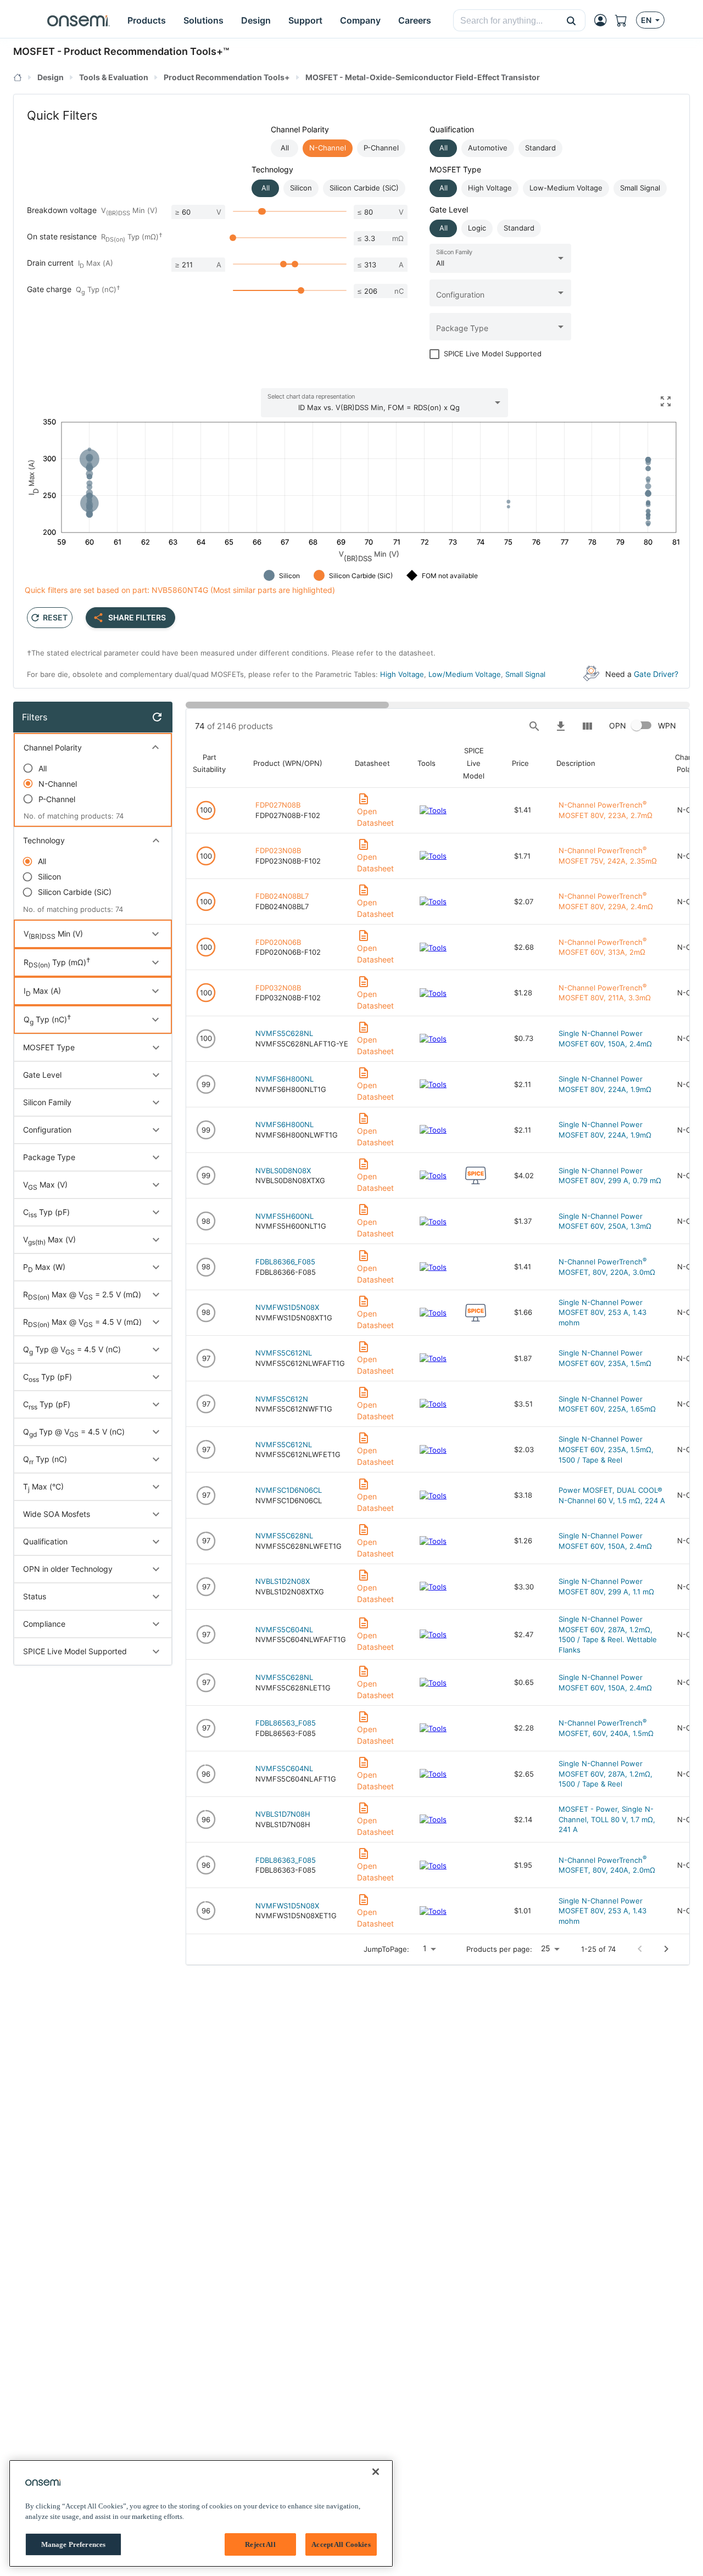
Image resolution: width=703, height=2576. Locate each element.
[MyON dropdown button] (604, 20)
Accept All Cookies (341, 2544)
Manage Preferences (73, 2544)
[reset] (157, 717)
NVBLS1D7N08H (283, 1814)
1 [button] (425, 1948)
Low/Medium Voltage (465, 674)
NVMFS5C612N (282, 1399)
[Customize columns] (587, 726)
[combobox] (506, 21)
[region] (201, 2513)
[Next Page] (666, 1949)
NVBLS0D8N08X (283, 1171)
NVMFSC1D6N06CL (289, 1490)
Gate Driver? (656, 674)
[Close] (376, 2472)
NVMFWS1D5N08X (287, 1307)
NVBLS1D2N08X (283, 1581)
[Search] (534, 726)
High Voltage (402, 674)
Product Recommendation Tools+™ (146, 51)
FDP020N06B (278, 942)
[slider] (263, 211)
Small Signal (525, 674)
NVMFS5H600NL (284, 1216)
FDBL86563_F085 (286, 1723)
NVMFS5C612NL (284, 1353)
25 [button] (546, 1948)
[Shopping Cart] (626, 20)
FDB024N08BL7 (282, 896)
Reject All (260, 2544)
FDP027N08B (278, 805)
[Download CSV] (561, 726)
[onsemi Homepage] (79, 20)
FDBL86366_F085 (285, 1262)
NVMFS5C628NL (284, 1033)
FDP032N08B (278, 988)
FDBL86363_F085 (286, 1860)
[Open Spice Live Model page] (476, 1175)
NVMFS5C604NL (284, 1629)
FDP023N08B (278, 850)
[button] (571, 20)
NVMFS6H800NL (284, 1079)
